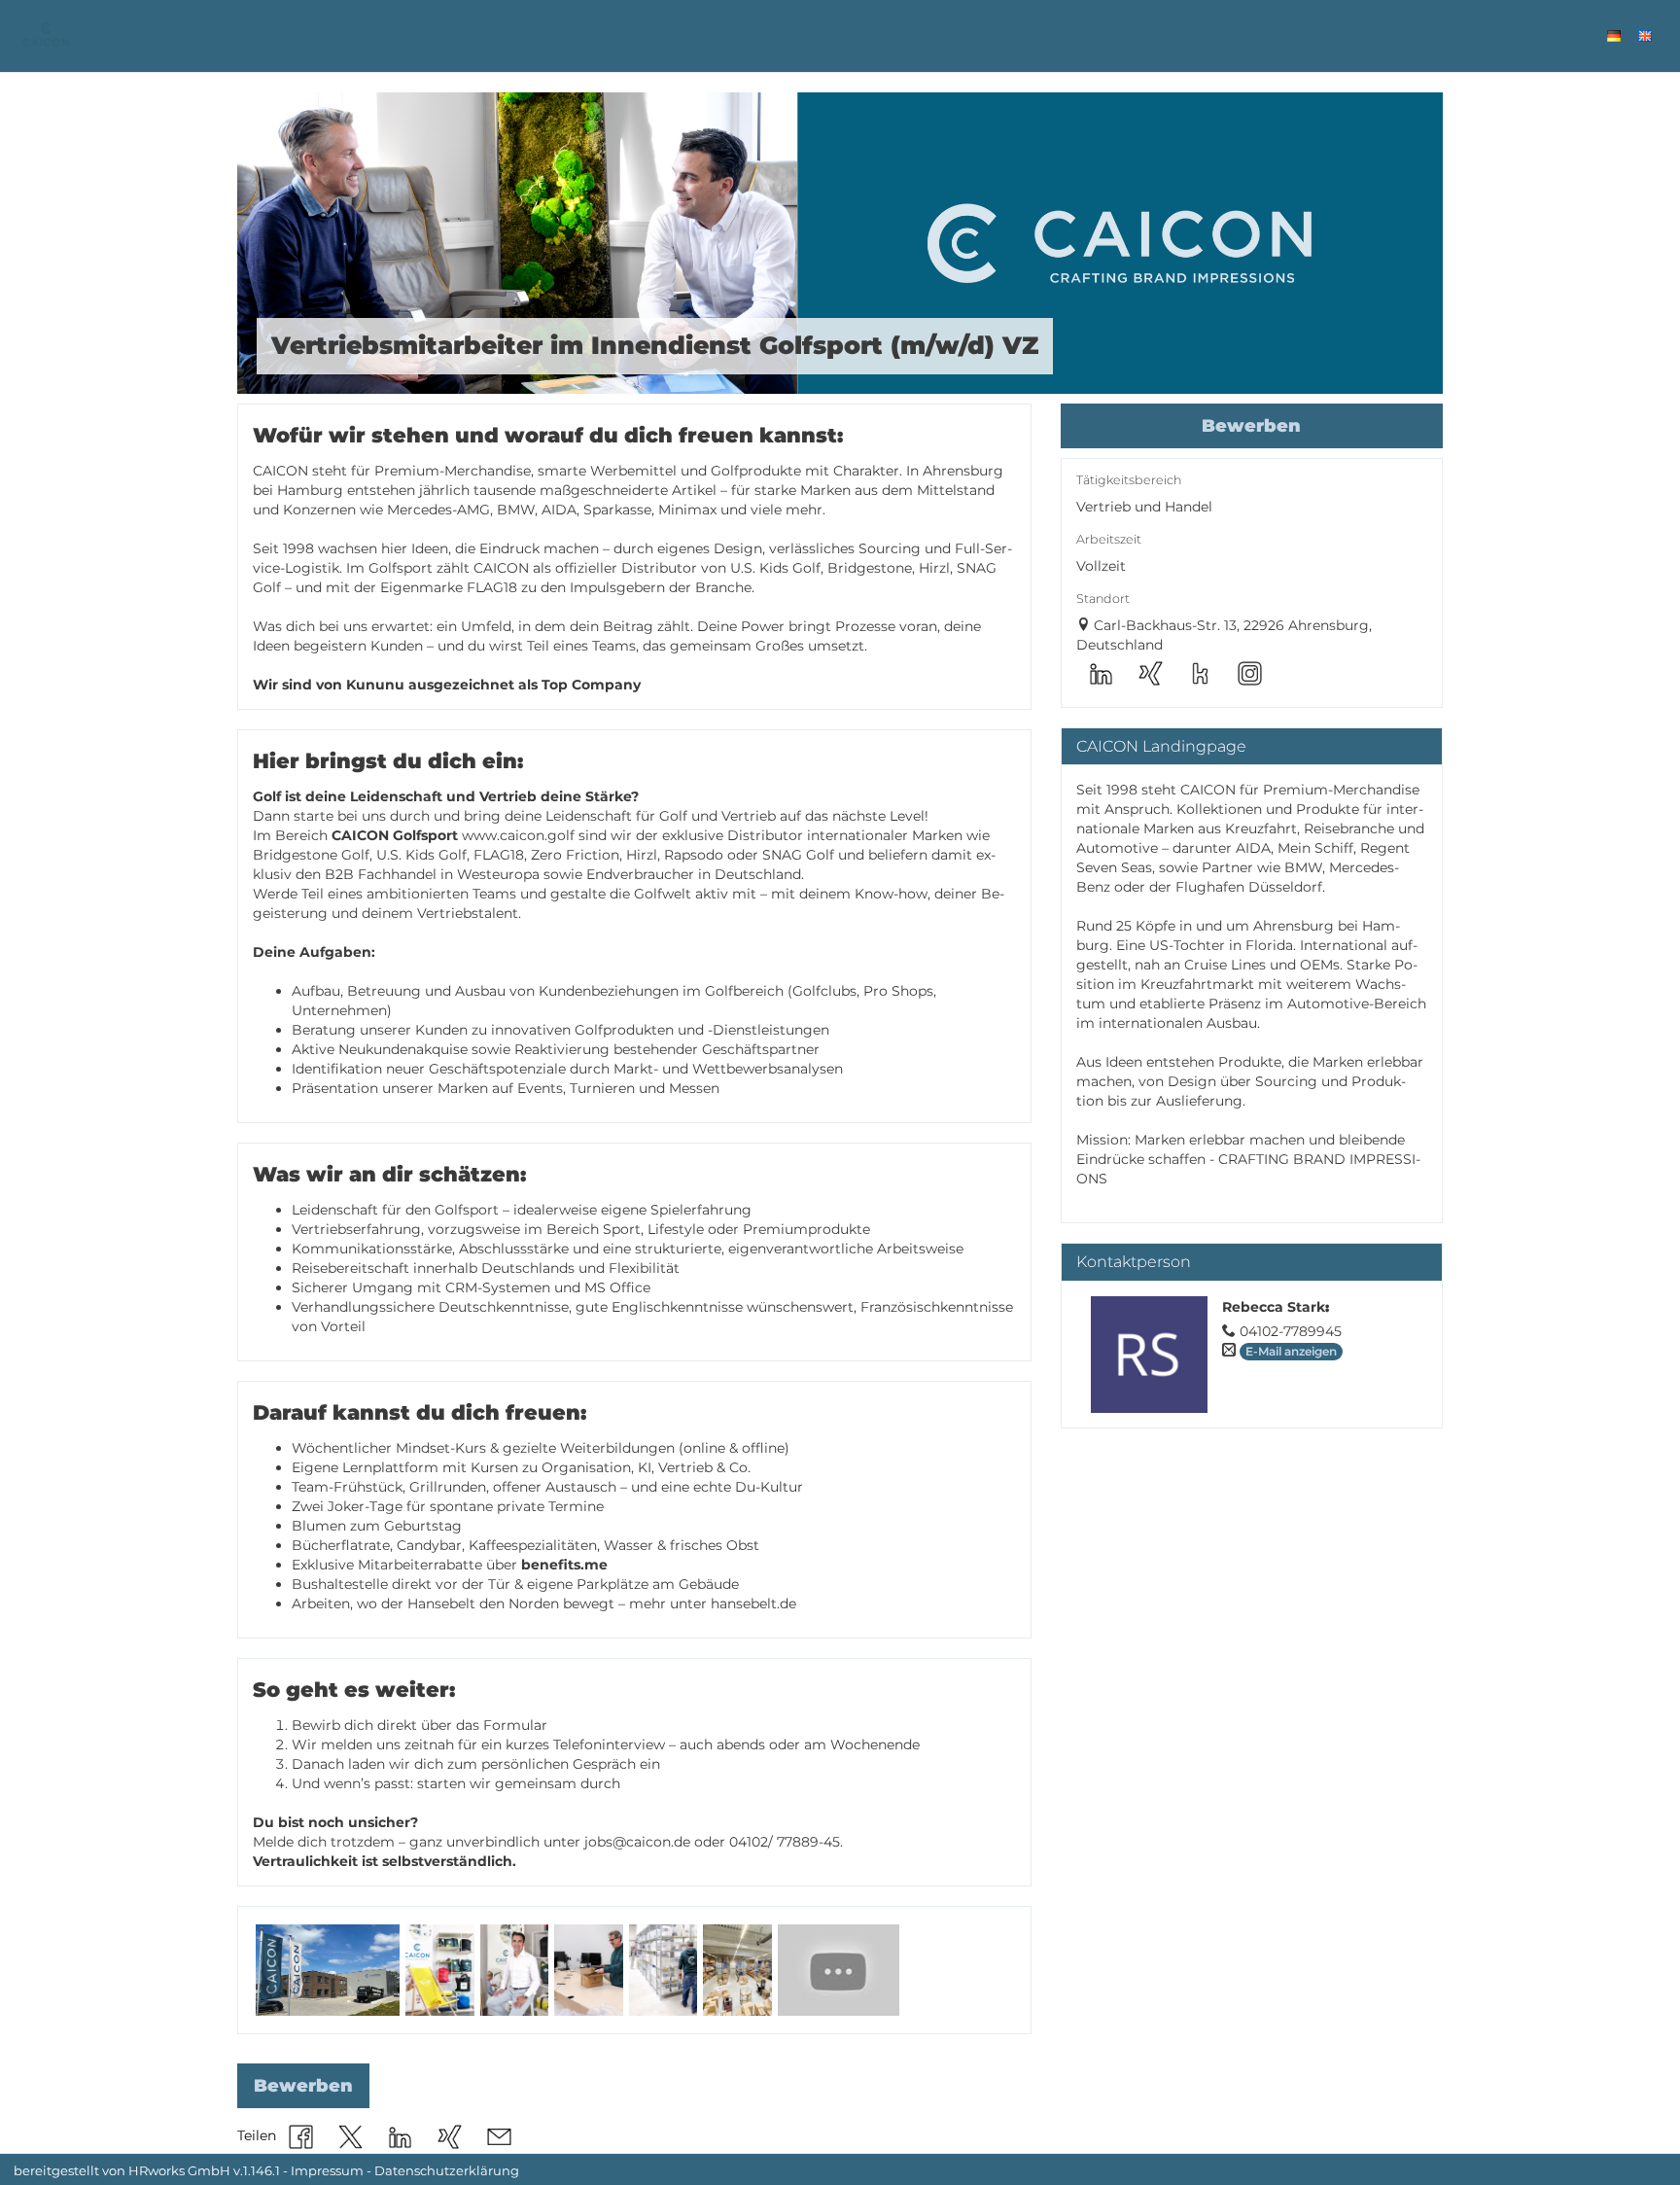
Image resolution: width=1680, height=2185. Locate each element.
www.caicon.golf (518, 835)
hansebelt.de (753, 1604)
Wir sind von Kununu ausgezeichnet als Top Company (447, 685)
